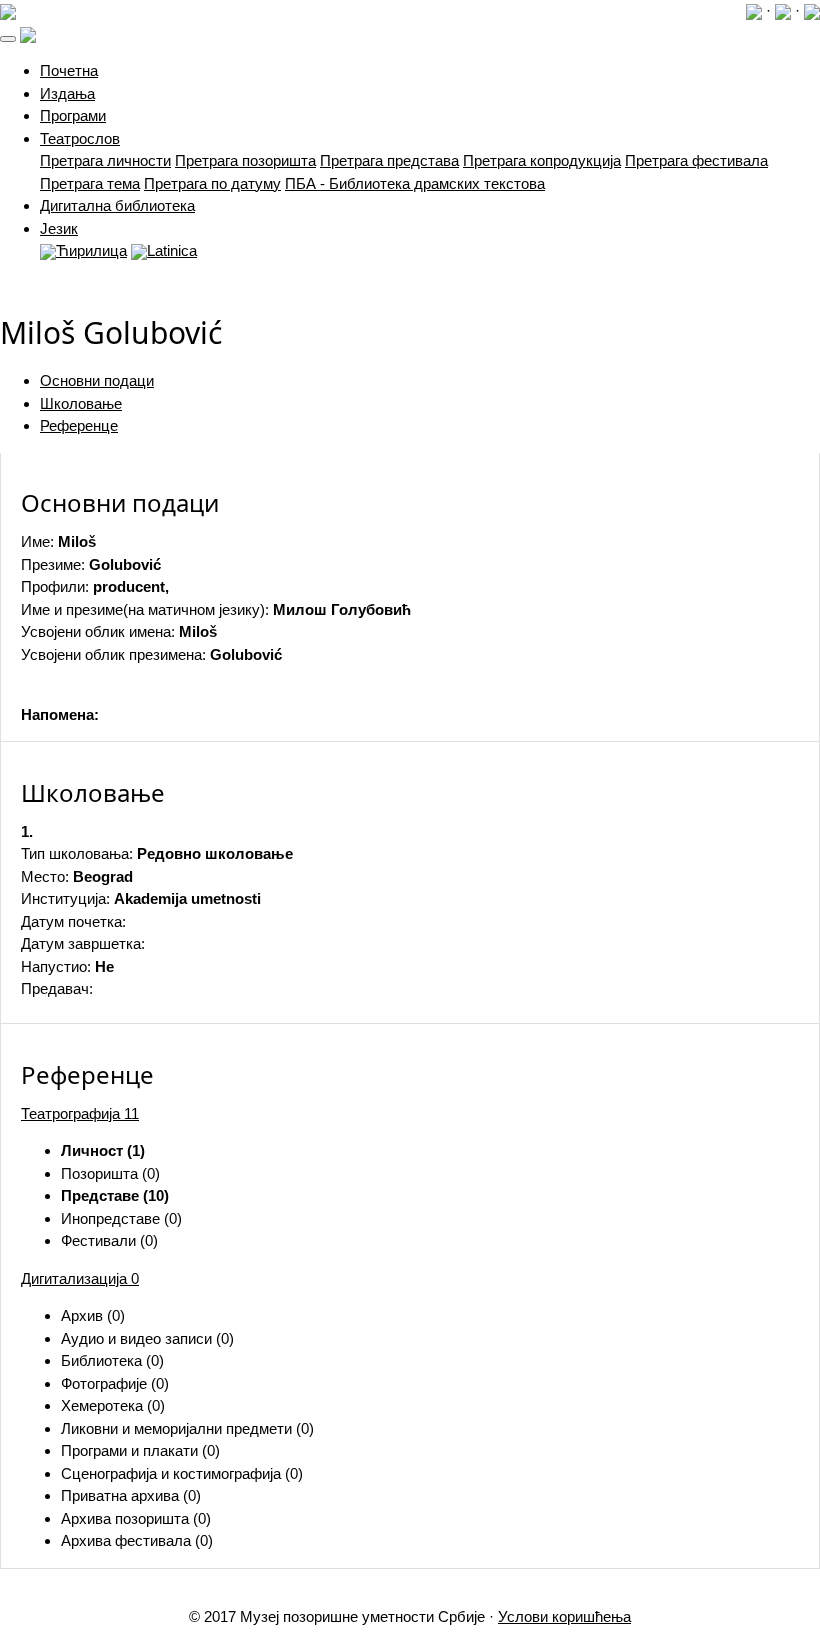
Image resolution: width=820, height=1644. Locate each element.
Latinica (172, 250)
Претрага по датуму (212, 183)
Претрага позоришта (245, 160)
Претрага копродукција (542, 160)
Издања (67, 93)
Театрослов (80, 138)
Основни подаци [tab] (97, 380)
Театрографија (80, 1113)
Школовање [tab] (81, 403)
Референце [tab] (79, 425)
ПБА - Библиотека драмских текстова (415, 183)
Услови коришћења (564, 1616)
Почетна (69, 70)
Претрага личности (105, 160)
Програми (73, 115)
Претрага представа (389, 160)
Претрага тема (90, 183)
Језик (59, 228)
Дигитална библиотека (117, 205)
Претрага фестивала (696, 160)
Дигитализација (80, 1278)
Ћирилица (91, 250)
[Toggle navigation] (8, 39)
